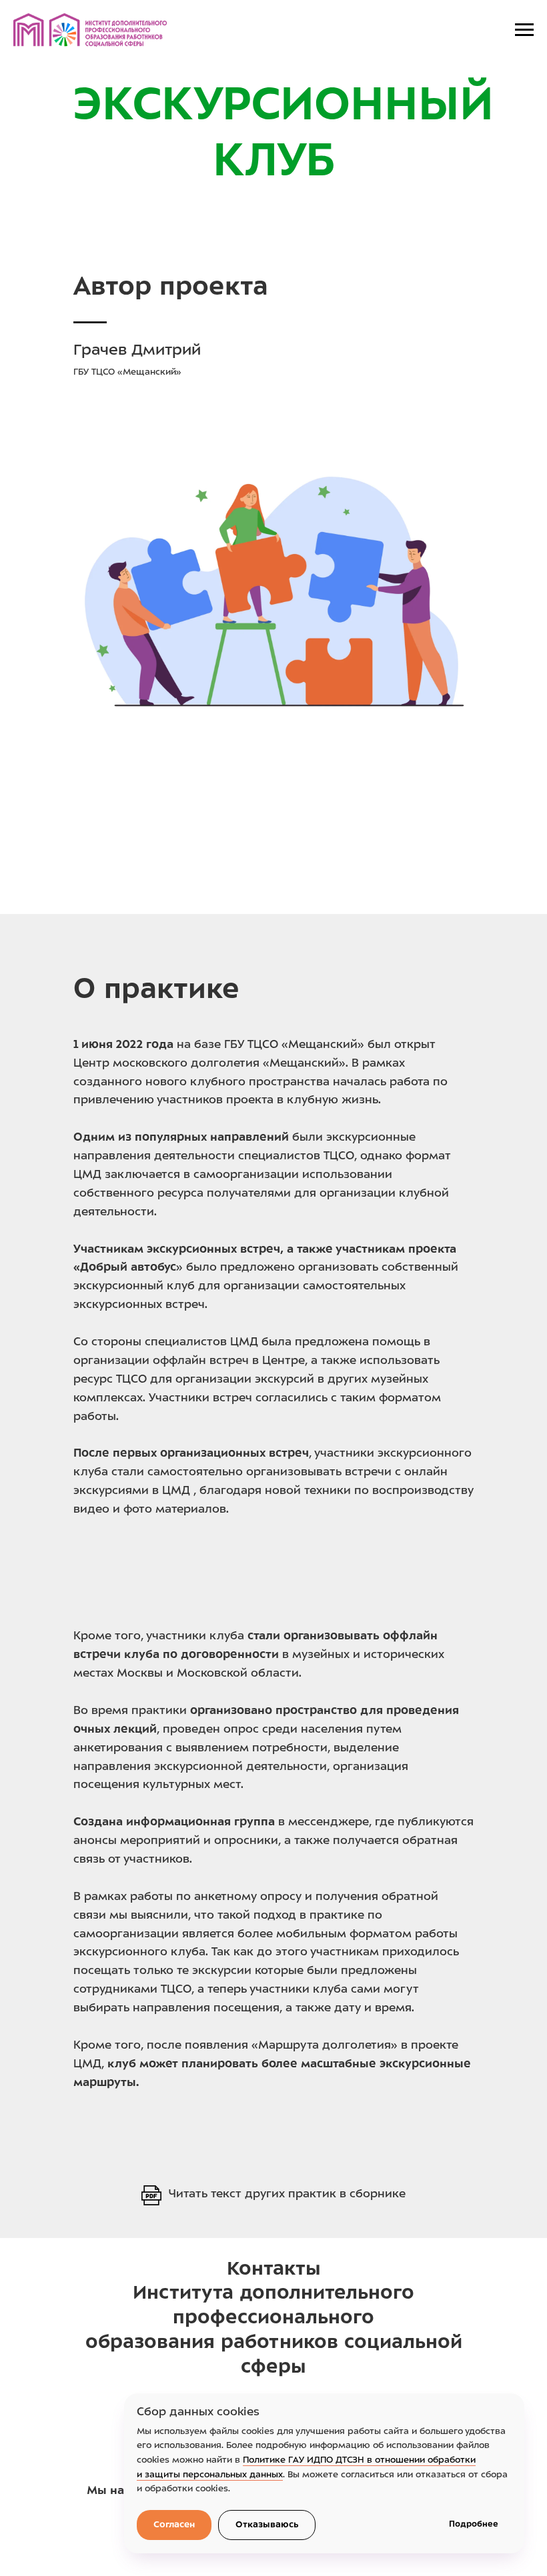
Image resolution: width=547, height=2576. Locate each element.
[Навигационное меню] (524, 30)
